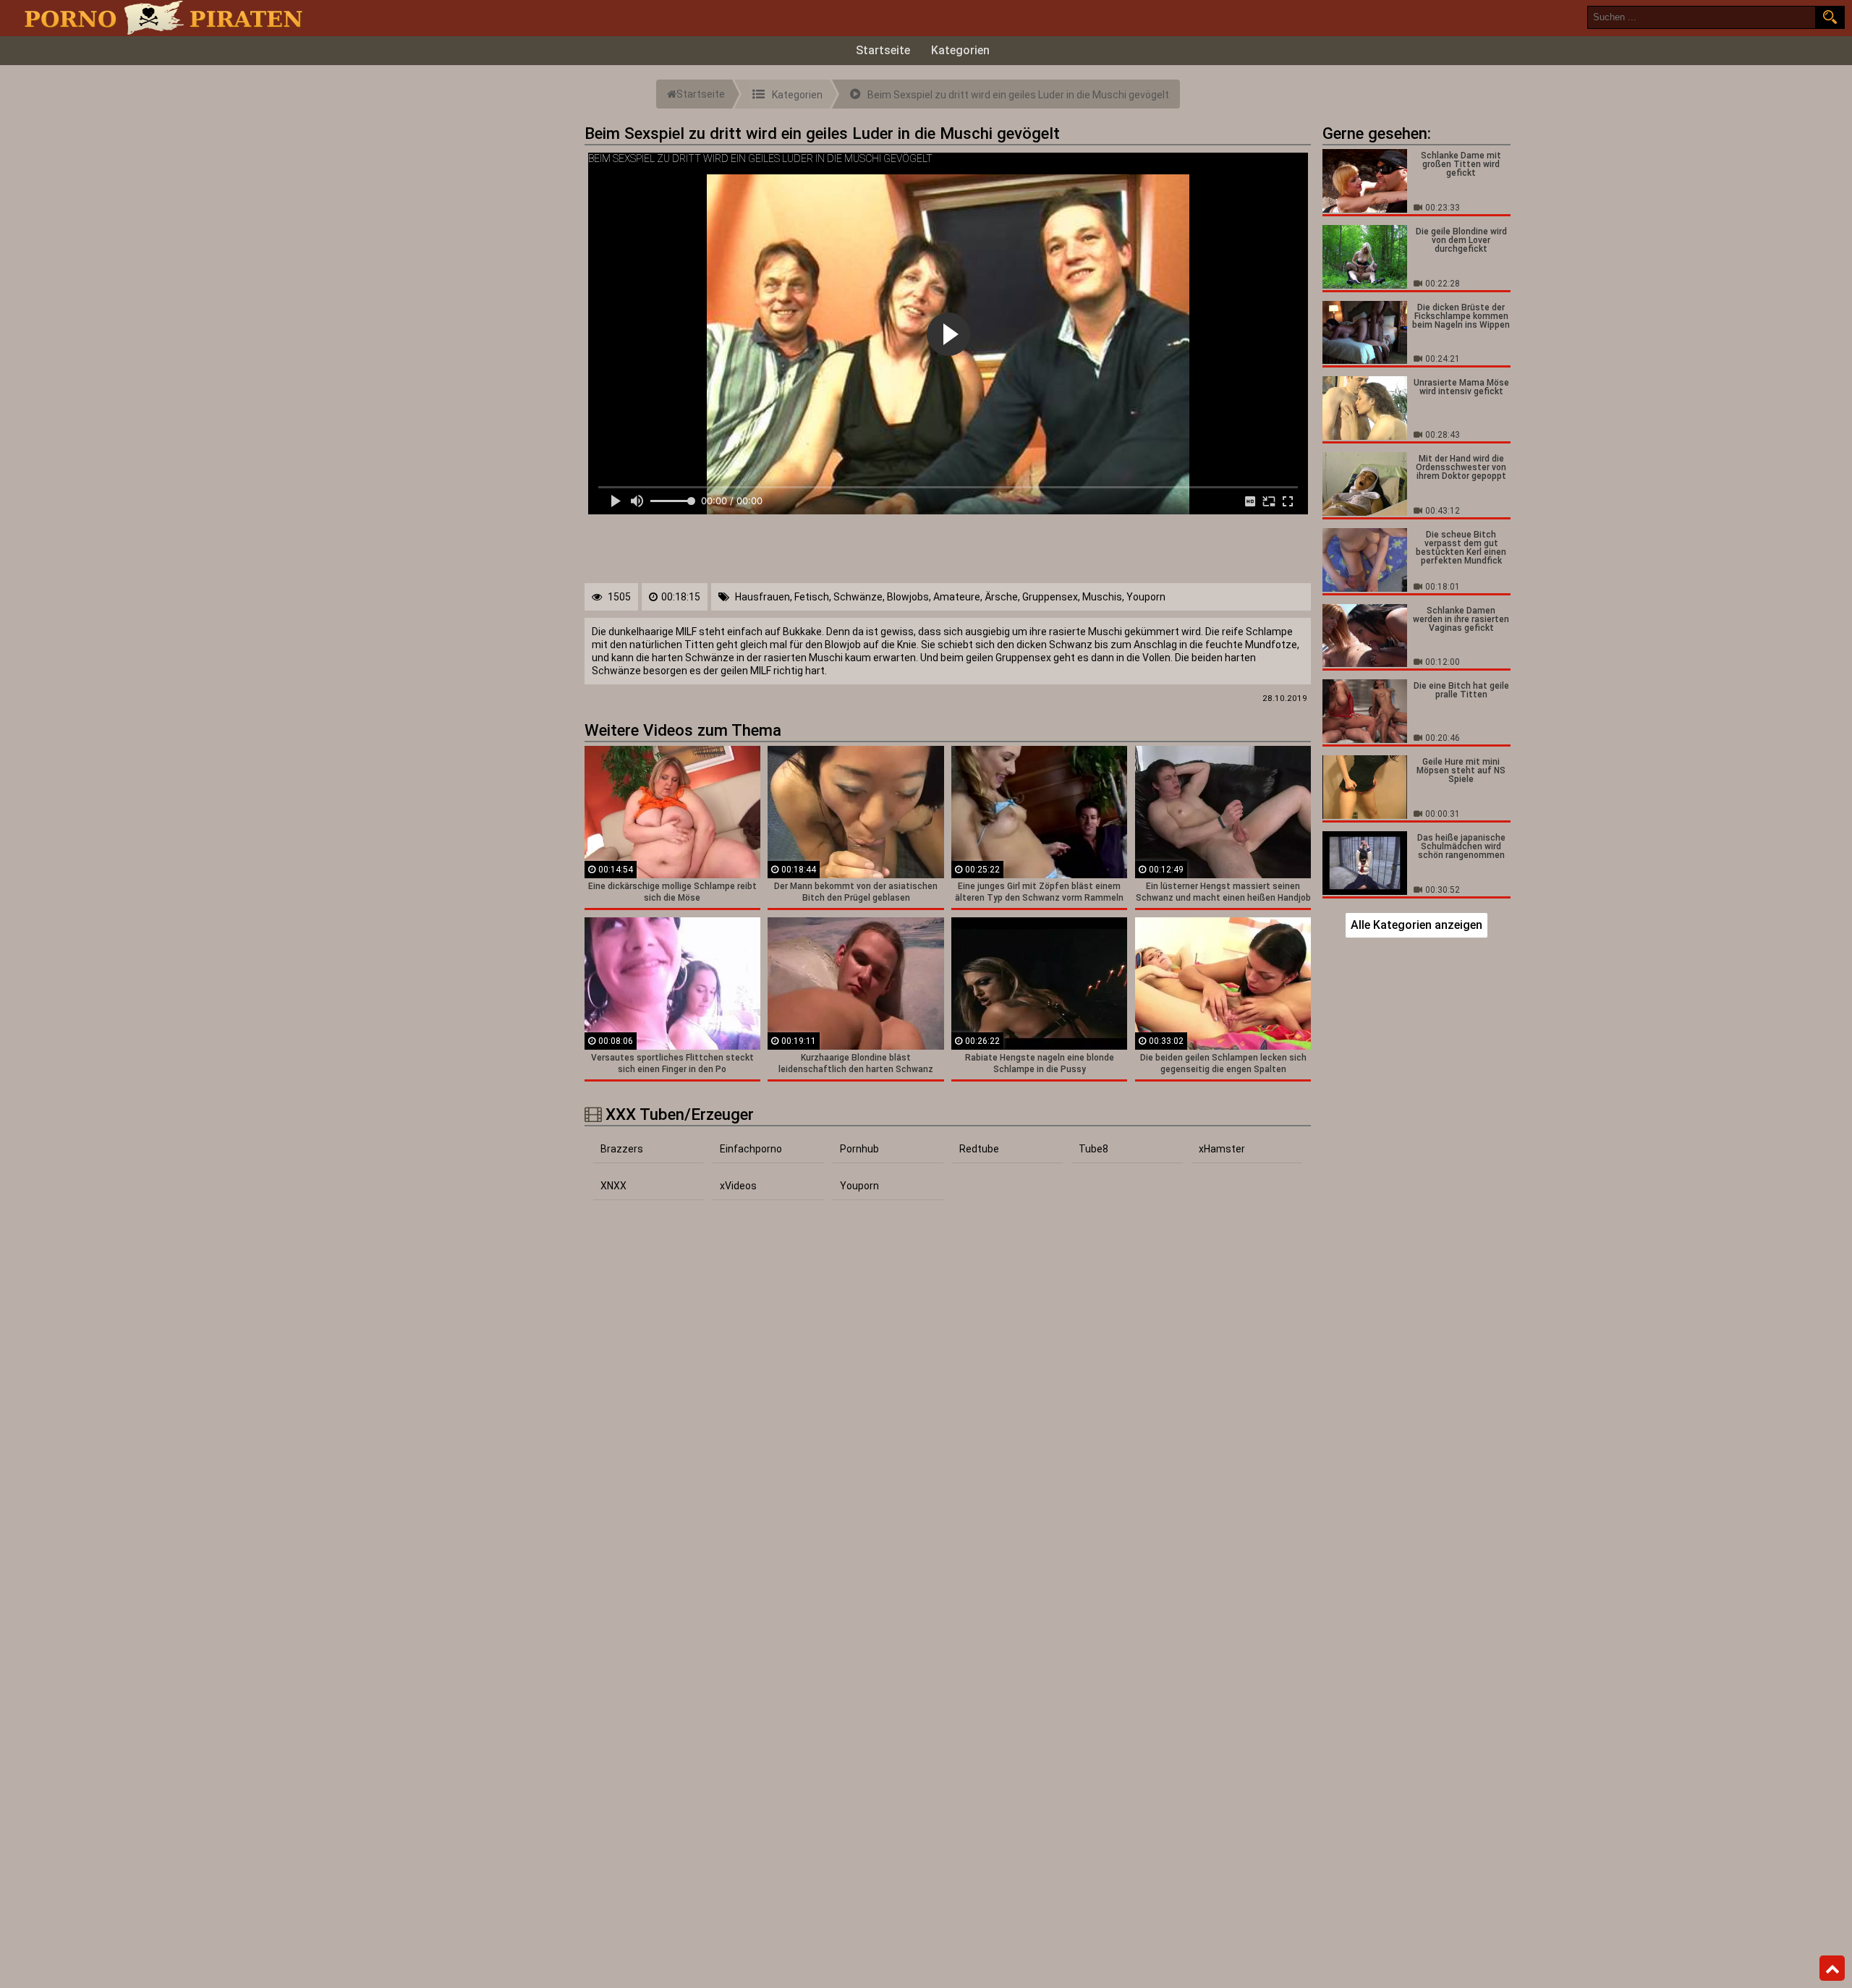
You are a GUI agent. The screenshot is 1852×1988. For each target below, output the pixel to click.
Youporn (1146, 597)
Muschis (1102, 597)
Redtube (979, 1149)
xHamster (1222, 1149)
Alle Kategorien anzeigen (1416, 925)
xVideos (738, 1186)
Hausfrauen (763, 597)
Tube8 (1093, 1149)
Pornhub (859, 1149)
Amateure (957, 597)
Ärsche (1001, 597)
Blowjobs (908, 597)
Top (1832, 1968)
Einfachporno (751, 1149)
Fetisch (812, 597)
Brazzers (622, 1149)
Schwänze (858, 597)
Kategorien (960, 50)
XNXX (613, 1186)
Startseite (883, 50)
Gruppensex (1050, 597)
